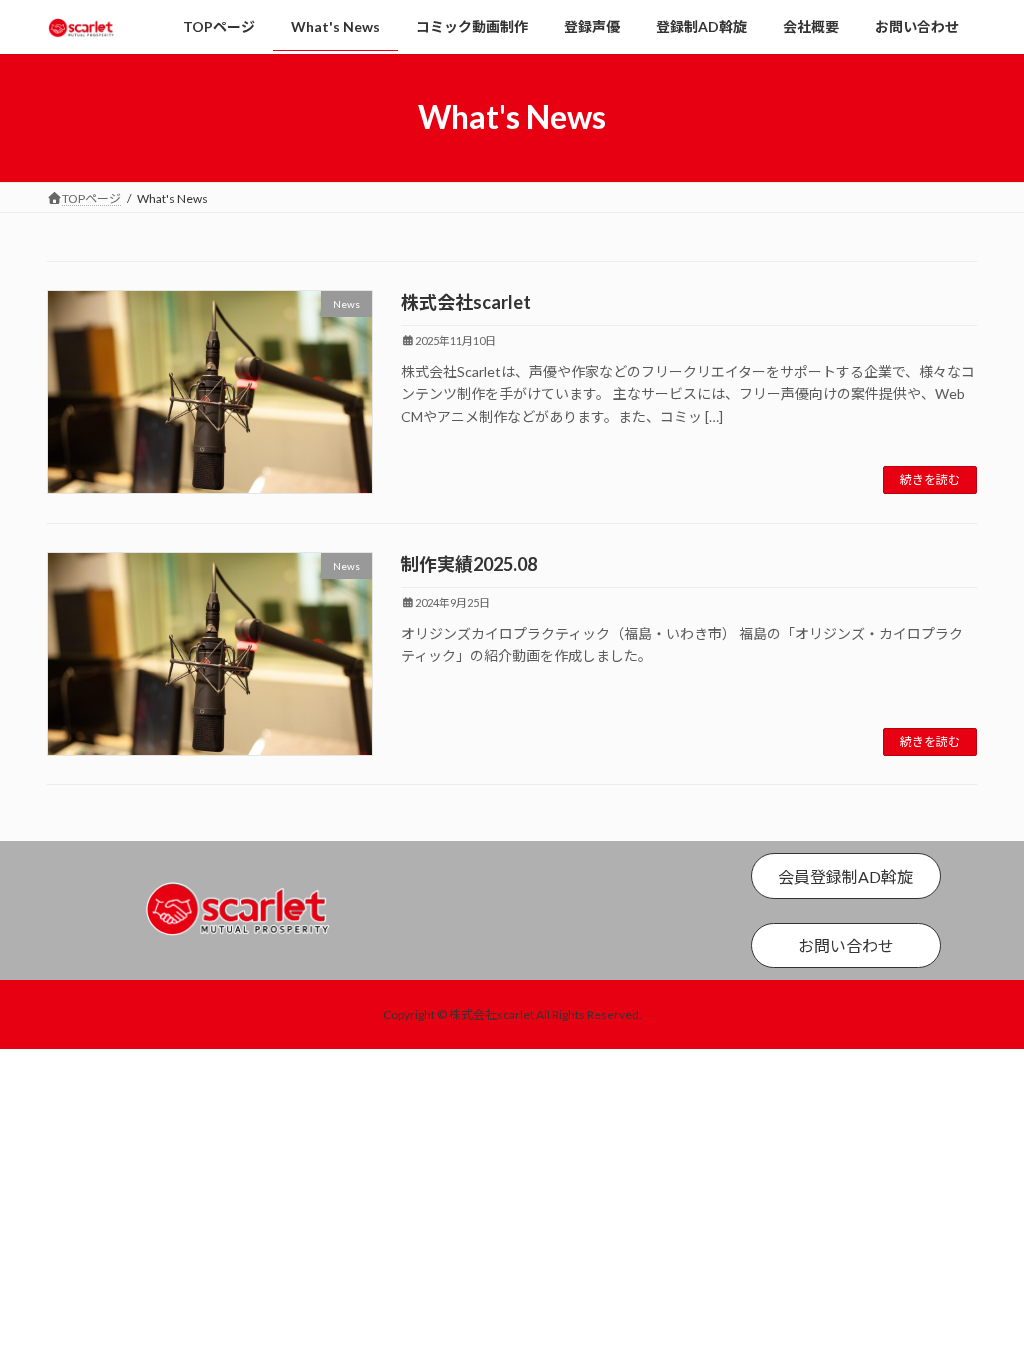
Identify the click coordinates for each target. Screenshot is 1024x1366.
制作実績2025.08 (469, 564)
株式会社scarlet (466, 302)
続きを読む (930, 479)
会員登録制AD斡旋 (845, 876)
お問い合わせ (846, 945)
